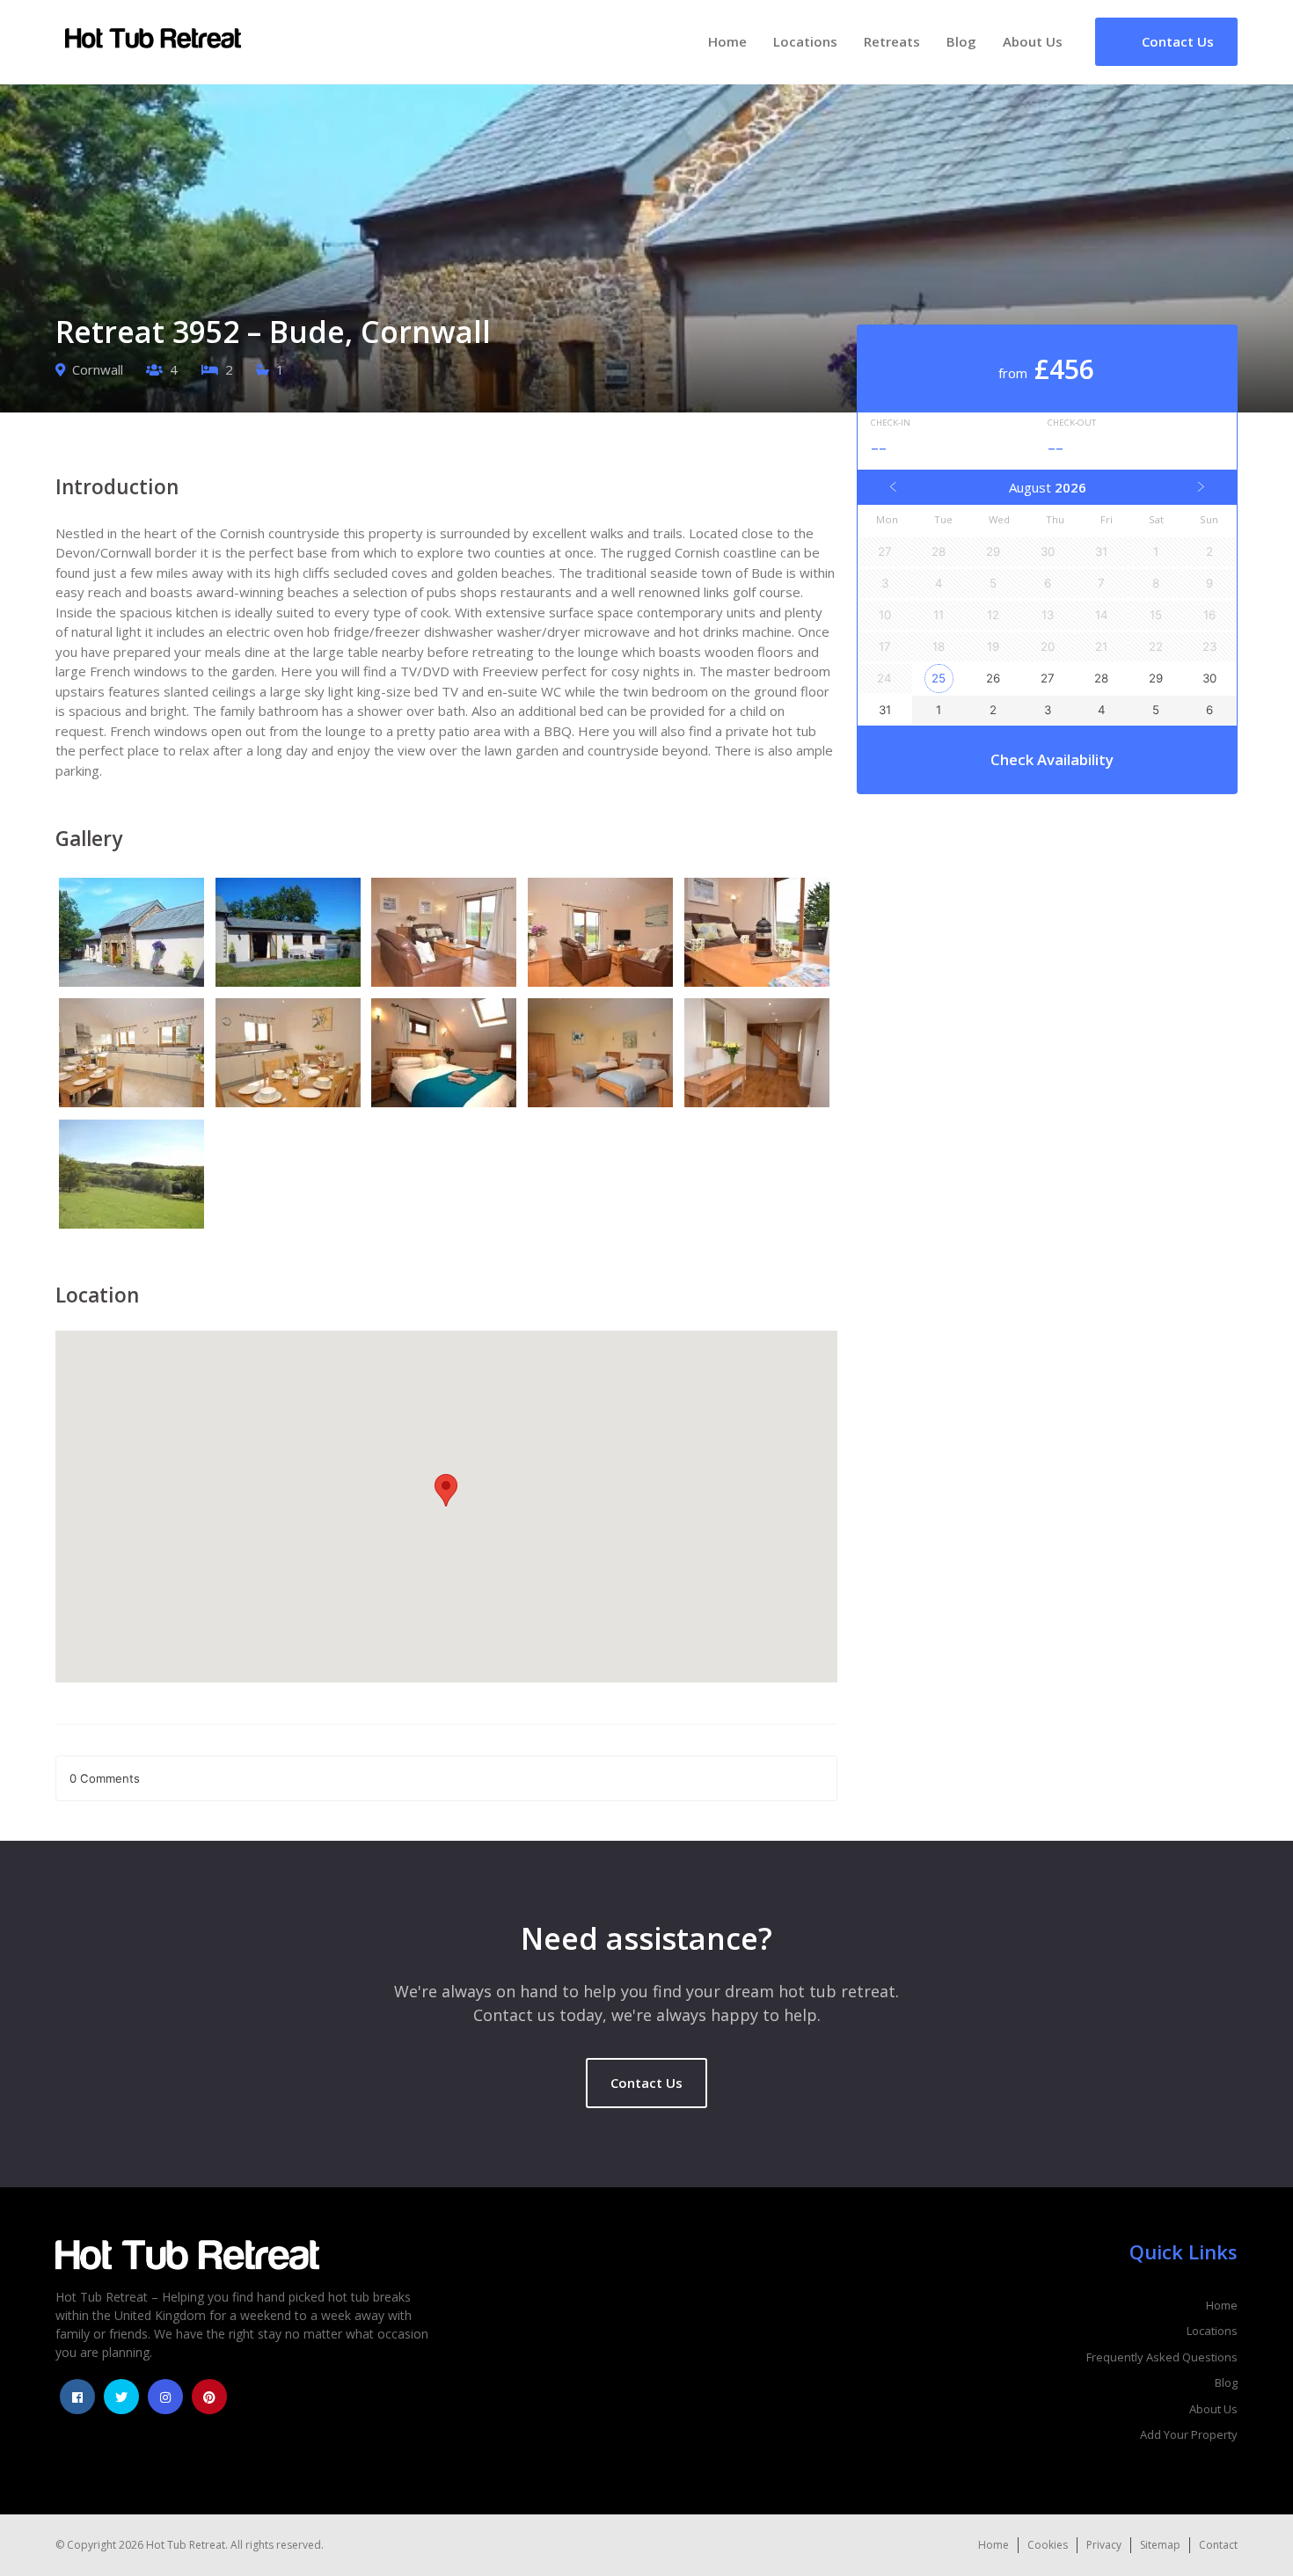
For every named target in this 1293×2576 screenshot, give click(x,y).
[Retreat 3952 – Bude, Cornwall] (134, 935)
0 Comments (105, 1778)
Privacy (1104, 2545)
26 (993, 678)
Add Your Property (1189, 2434)
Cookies (1048, 2545)
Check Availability (1052, 759)
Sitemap (1160, 2545)
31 (885, 710)
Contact (1218, 2545)
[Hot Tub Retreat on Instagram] (165, 2397)
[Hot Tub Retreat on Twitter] (121, 2397)
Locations (805, 41)
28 (1101, 678)
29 (1156, 678)
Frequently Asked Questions (1162, 2357)
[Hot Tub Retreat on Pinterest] (209, 2397)
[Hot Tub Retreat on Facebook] (77, 2397)
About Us (1033, 41)
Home (727, 41)
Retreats (892, 41)
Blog (961, 41)
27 (1048, 678)
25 (939, 678)
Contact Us (646, 2083)
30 (1209, 678)
